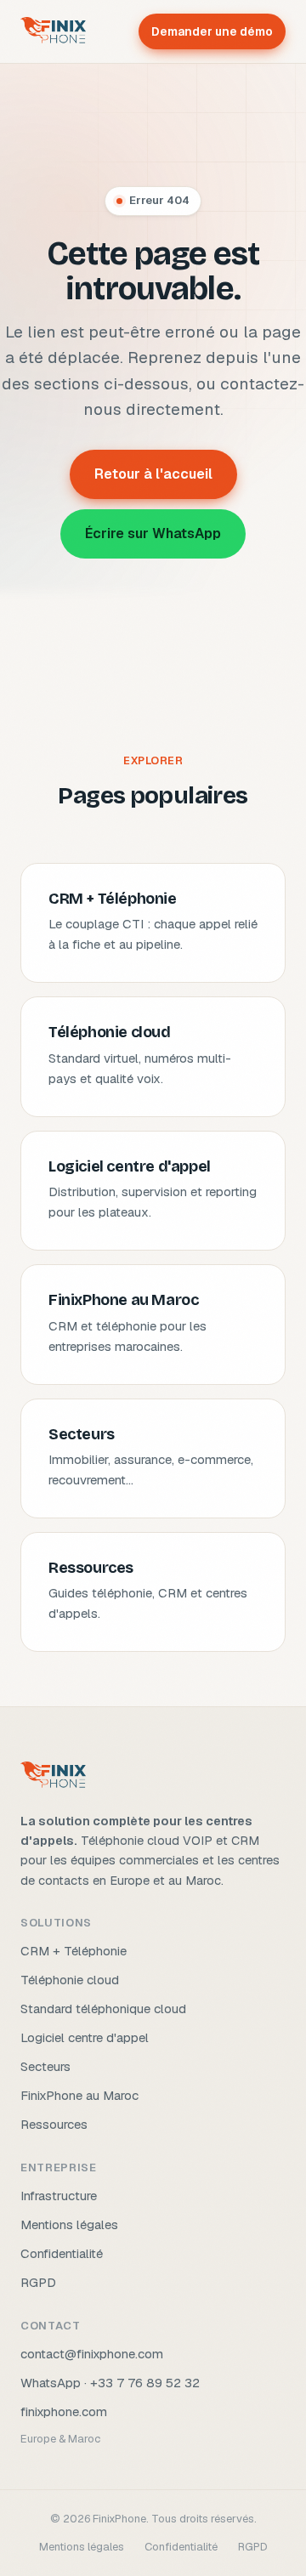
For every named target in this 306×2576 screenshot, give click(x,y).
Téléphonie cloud (70, 1980)
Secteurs (45, 2066)
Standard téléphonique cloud (103, 2009)
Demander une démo (212, 31)
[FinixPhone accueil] (53, 31)
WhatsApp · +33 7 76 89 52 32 (110, 2383)
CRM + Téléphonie (74, 1951)
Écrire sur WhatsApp (153, 533)
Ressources (54, 2124)
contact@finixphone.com (92, 2354)
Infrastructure (59, 2196)
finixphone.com (64, 2411)
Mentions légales (69, 2224)
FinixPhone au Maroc (79, 2095)
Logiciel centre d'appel (85, 2037)
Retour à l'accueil (153, 474)
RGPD (38, 2282)
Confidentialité (62, 2253)
